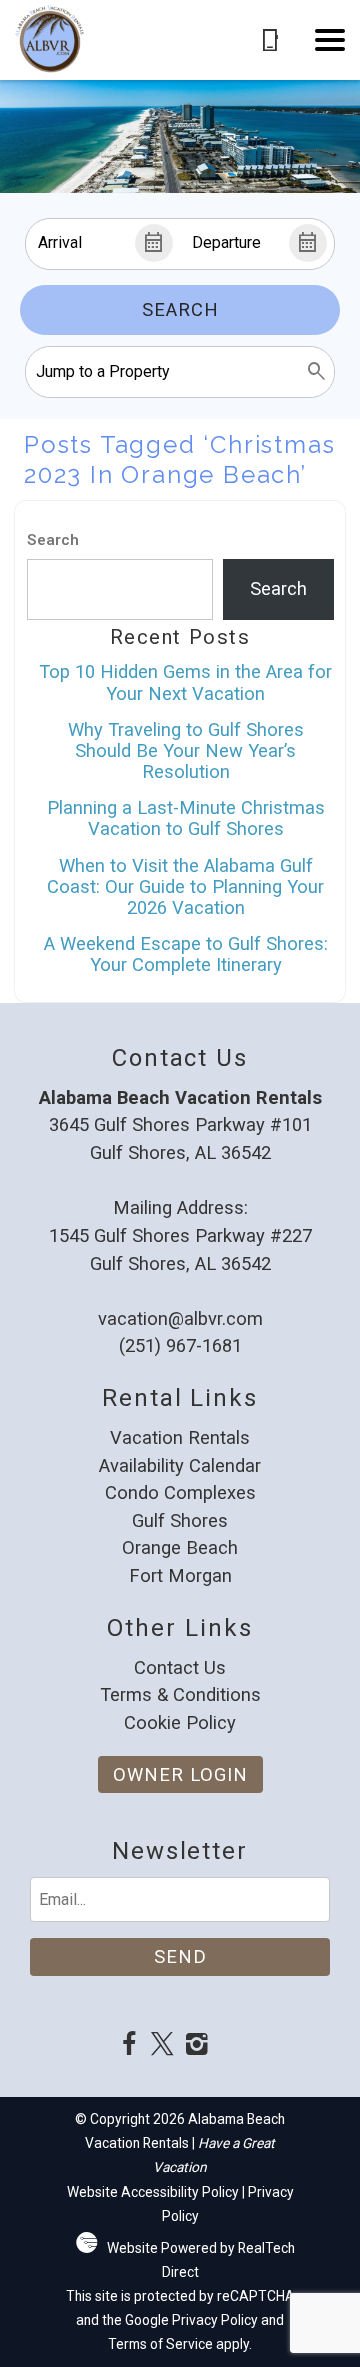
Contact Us (180, 1667)
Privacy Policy (215, 2320)
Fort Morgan (180, 1575)
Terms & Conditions (180, 1694)
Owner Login (180, 1774)
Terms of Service (160, 2344)
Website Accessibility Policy (153, 2192)
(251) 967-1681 (180, 1345)
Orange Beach (180, 1547)
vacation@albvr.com (180, 1318)
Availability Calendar (180, 1465)
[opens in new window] (128, 2046)
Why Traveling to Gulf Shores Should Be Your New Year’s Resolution (186, 750)
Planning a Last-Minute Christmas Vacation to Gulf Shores (186, 818)
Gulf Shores (180, 1520)
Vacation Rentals (180, 1437)
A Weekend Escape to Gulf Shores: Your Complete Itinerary (186, 954)
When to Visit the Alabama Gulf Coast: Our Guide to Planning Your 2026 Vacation (185, 886)
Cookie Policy (180, 1722)
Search (180, 309)
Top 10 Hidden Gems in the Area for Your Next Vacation (185, 682)
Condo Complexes (180, 1492)
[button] (330, 40)
